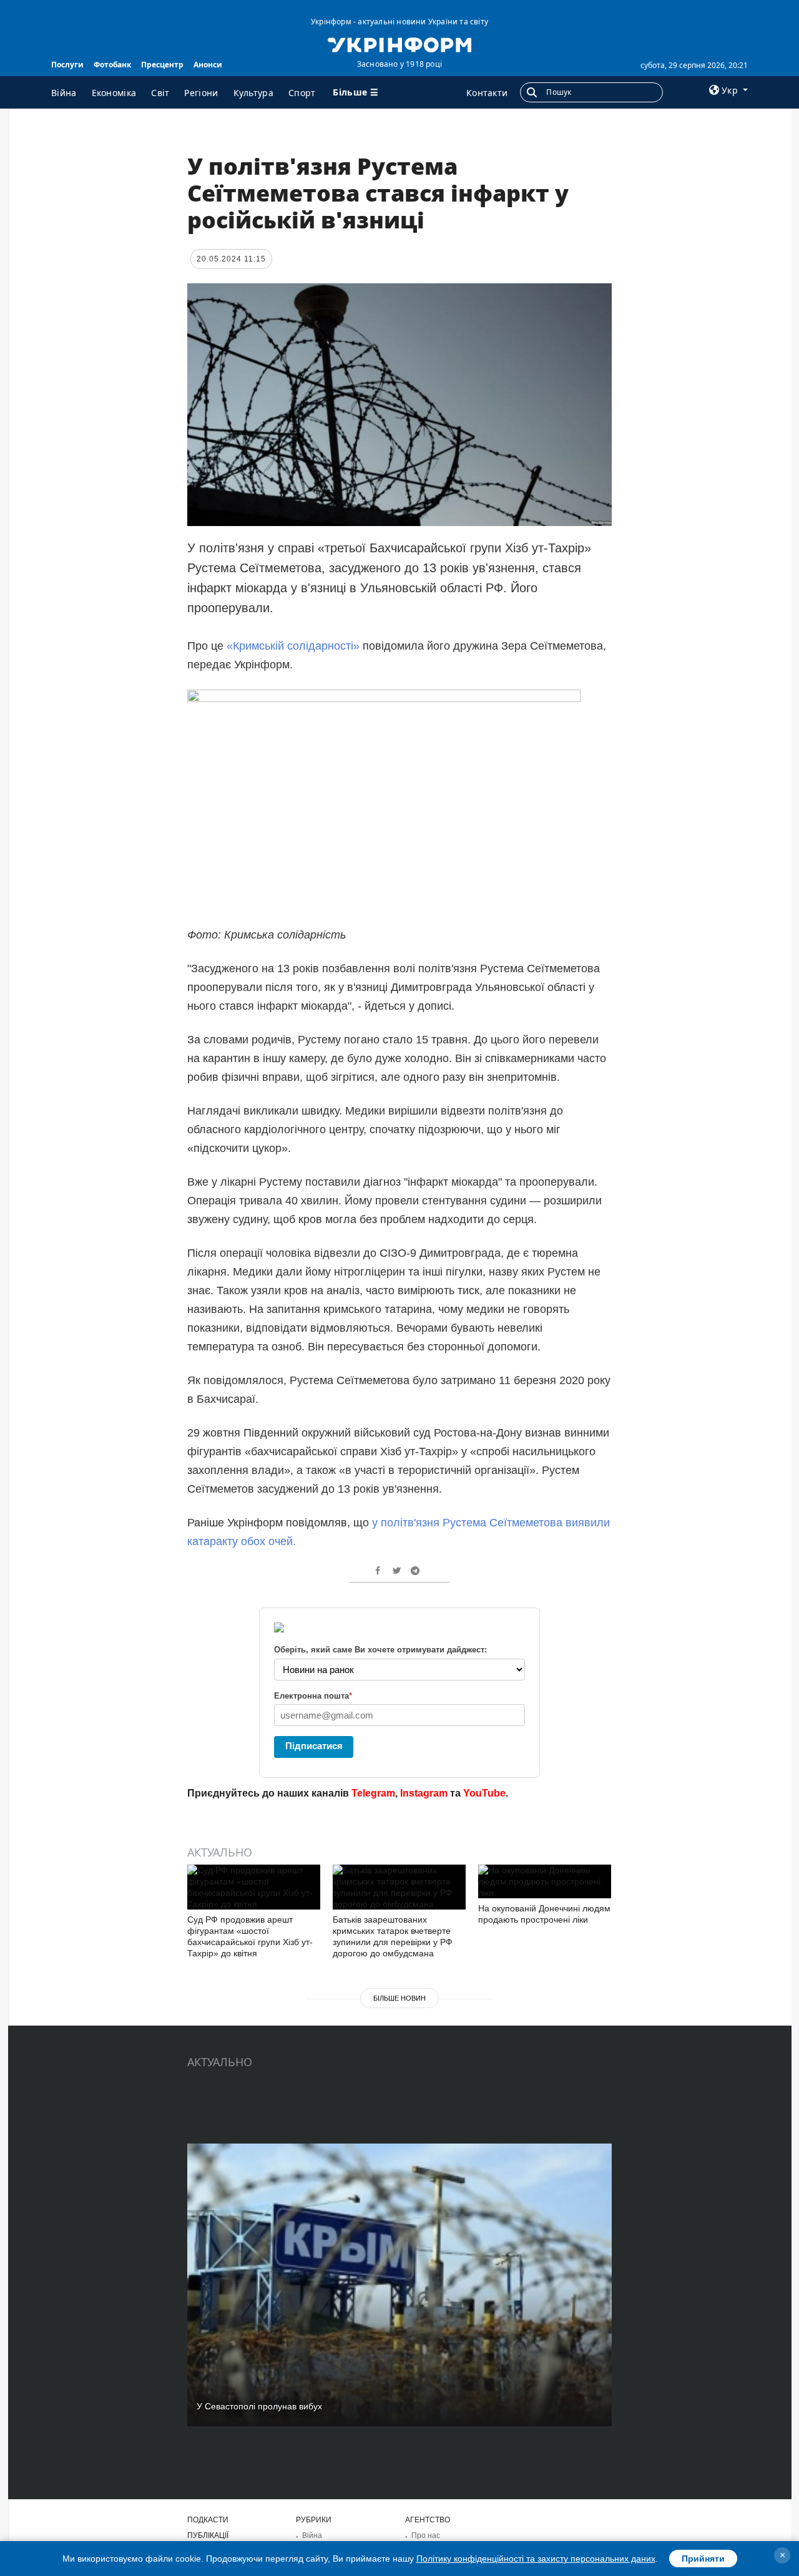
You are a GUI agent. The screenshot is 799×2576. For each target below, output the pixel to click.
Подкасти (208, 2520)
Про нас (426, 2535)
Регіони (201, 93)
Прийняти (703, 2559)
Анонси (208, 65)
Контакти (487, 93)
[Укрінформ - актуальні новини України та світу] (399, 44)
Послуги (67, 65)
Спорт (302, 93)
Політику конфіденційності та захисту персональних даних (536, 2559)
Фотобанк (112, 65)
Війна (64, 93)
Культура (253, 93)
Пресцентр (162, 65)
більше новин (399, 1998)
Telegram (373, 1793)
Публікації (208, 2535)
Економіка (114, 93)
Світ (160, 93)
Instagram (424, 1793)
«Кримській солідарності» (293, 646)
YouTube (484, 1793)
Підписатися (314, 1746)
